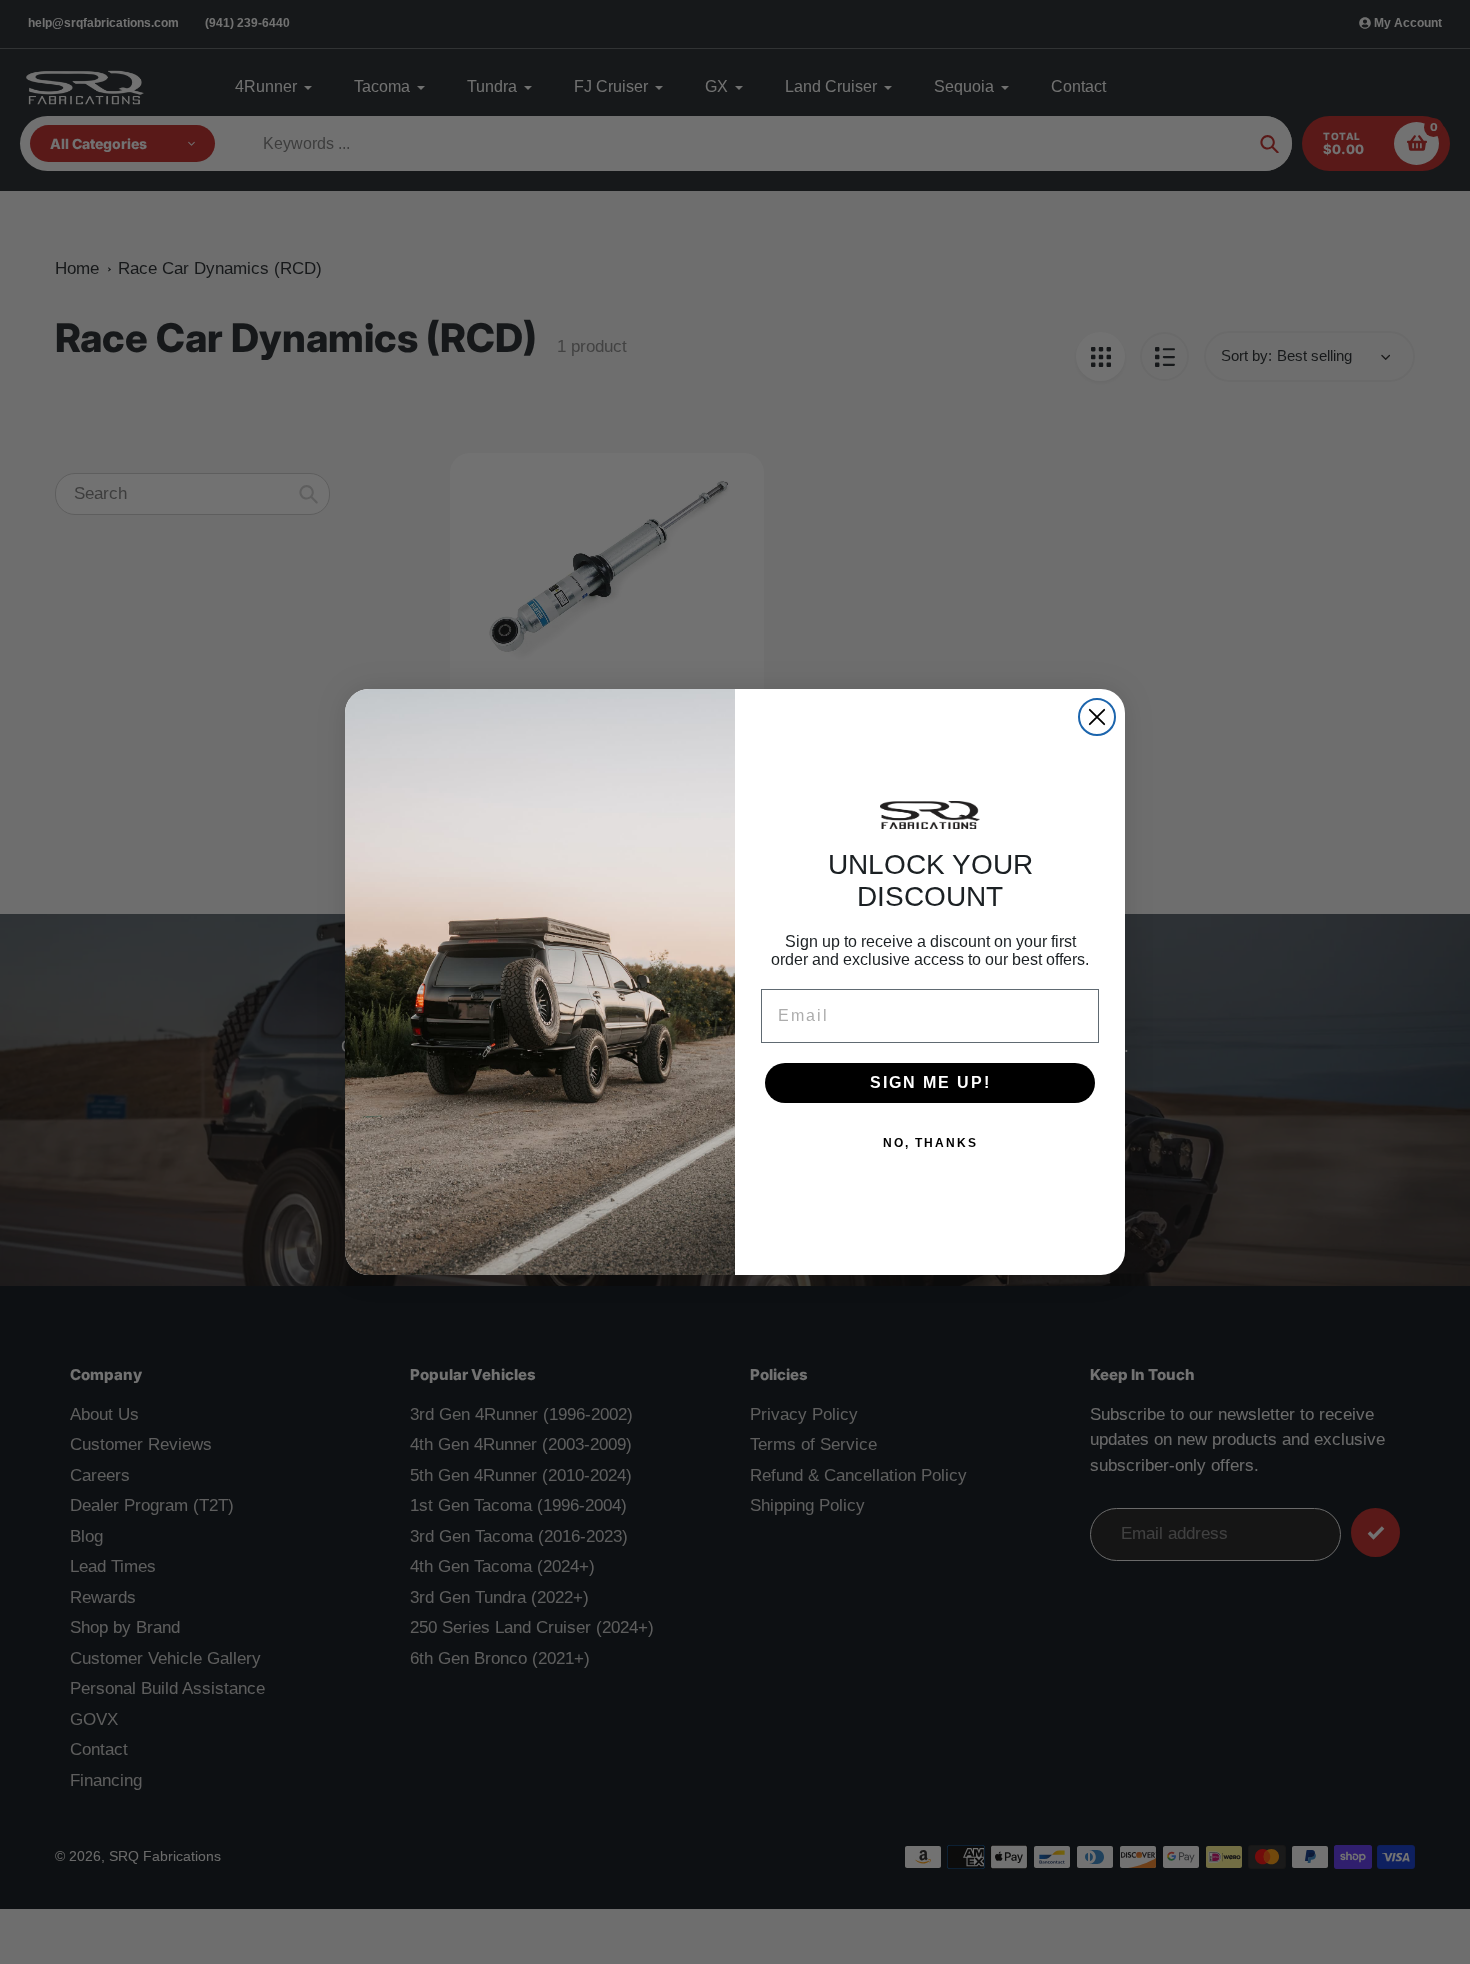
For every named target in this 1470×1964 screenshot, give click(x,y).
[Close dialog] (1097, 717)
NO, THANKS (930, 1143)
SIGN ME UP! (930, 1082)
